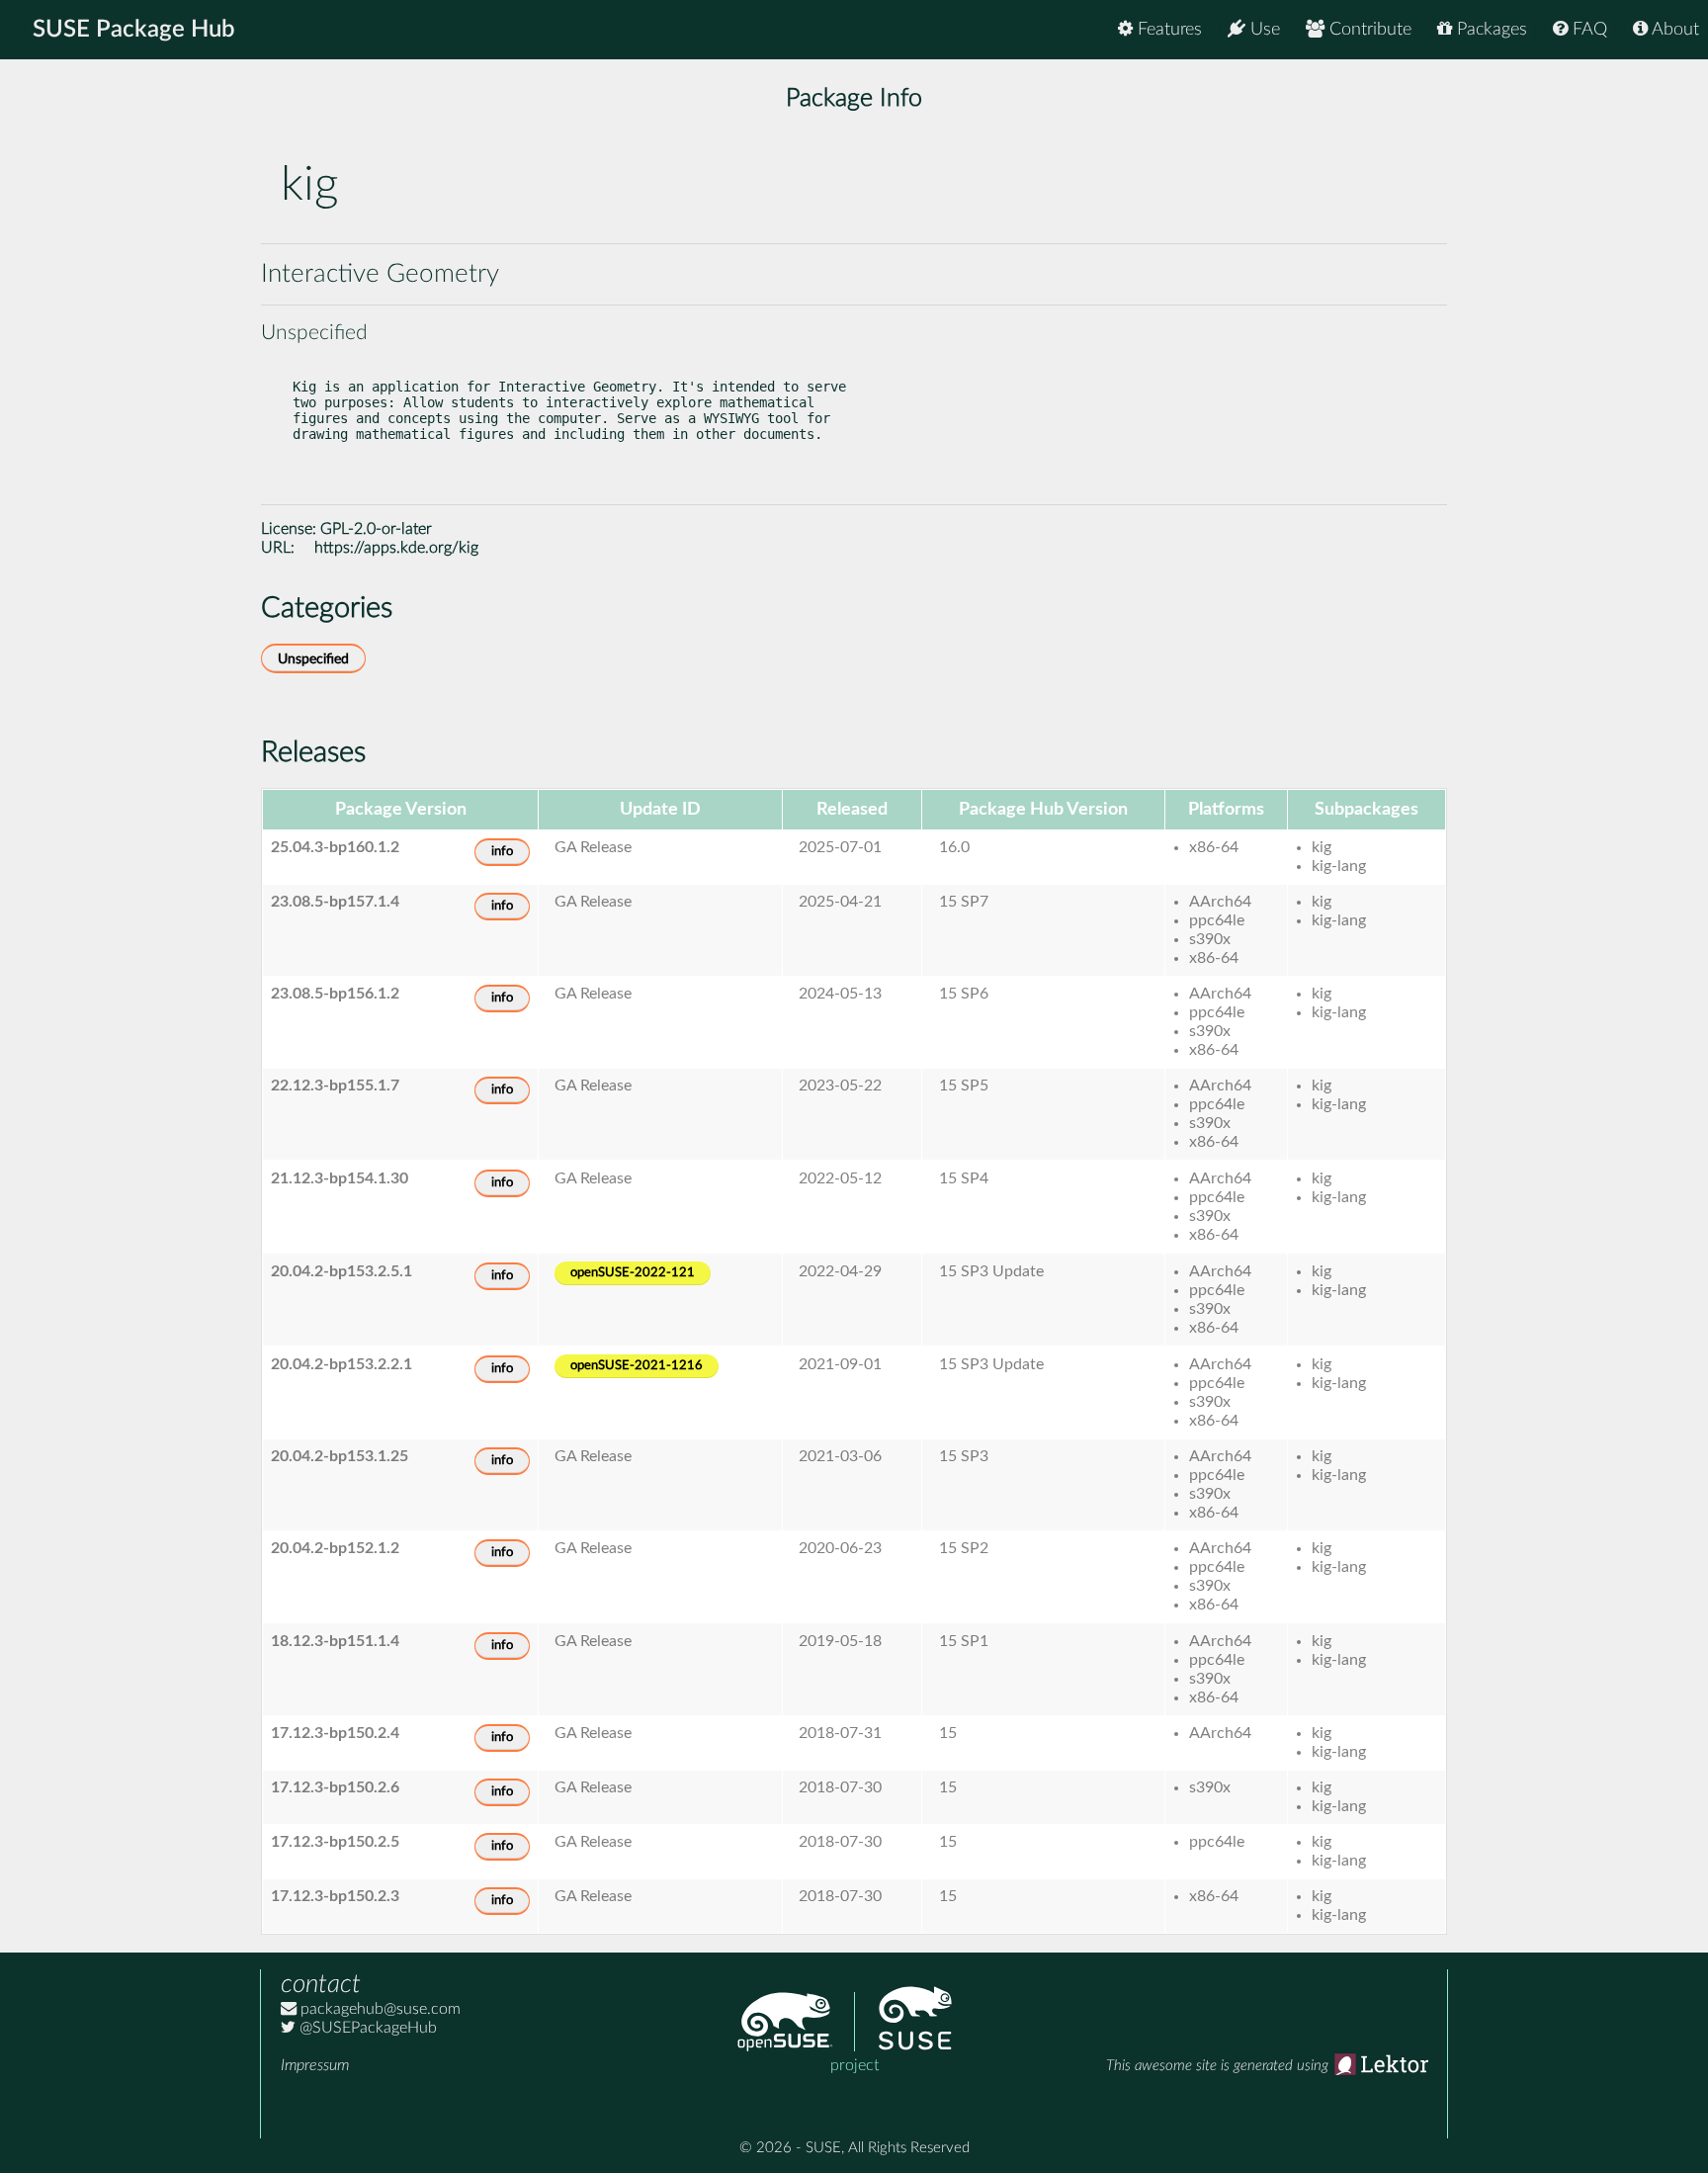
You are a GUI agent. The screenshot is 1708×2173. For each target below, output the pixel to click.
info (502, 852)
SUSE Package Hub (134, 30)
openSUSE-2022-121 (633, 1273)
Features (1167, 30)
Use (1263, 30)
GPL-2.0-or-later (376, 529)
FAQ (1587, 30)
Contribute (1368, 30)
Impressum (315, 2065)
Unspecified (313, 659)
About (1673, 30)
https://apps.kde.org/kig (396, 548)
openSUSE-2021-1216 (637, 1366)
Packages (1490, 30)
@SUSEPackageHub (366, 2028)
